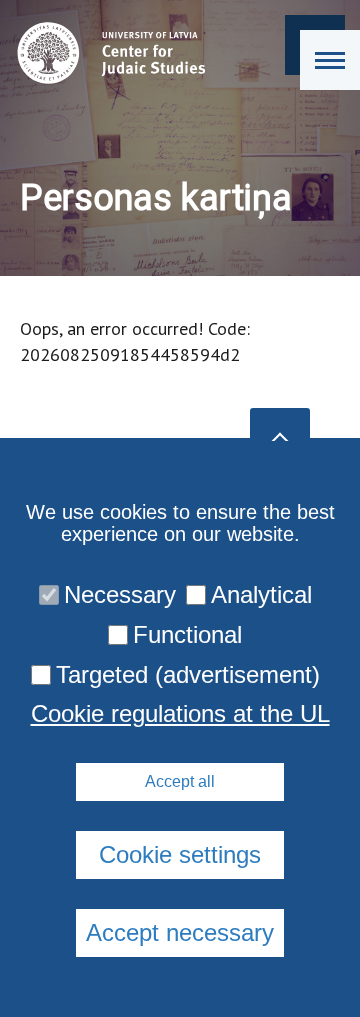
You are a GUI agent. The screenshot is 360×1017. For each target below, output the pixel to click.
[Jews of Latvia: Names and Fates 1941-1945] (106, 53)
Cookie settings (180, 854)
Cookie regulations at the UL (180, 714)
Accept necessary (180, 932)
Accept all (180, 781)
